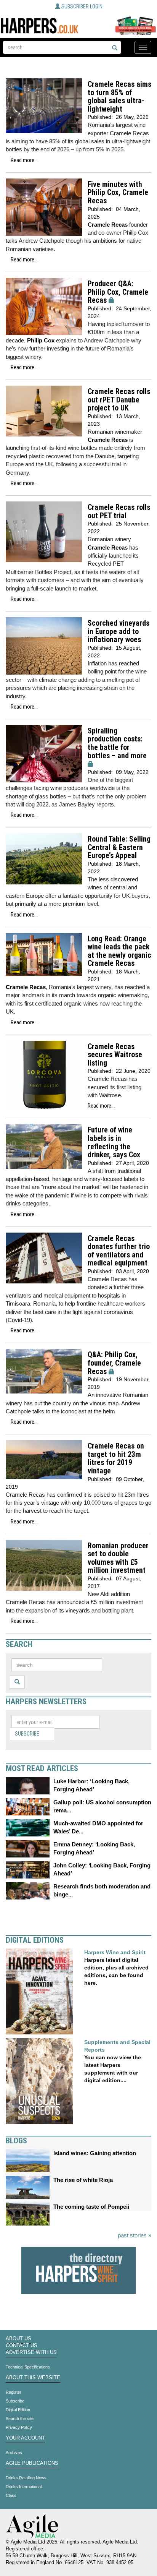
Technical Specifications (28, 2367)
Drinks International (24, 2487)
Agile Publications (32, 2463)
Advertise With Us (31, 2352)
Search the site (20, 2419)
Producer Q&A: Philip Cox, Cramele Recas (118, 292)
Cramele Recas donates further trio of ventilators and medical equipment (119, 1251)
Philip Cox (41, 340)
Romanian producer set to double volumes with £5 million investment (118, 1558)
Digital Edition (18, 2410)
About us (18, 2339)
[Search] (115, 48)
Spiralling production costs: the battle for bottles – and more (117, 743)
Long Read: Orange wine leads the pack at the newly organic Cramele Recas (119, 951)
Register (14, 2392)
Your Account (25, 2438)
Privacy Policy (19, 2427)
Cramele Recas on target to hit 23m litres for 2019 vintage (116, 1458)
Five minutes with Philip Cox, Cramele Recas (118, 193)
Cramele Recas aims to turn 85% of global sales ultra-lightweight (119, 97)
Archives (14, 2453)
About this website (33, 2378)
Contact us (22, 2346)
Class (11, 2495)
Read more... (24, 160)
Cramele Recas (108, 225)
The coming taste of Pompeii (91, 2207)
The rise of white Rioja (83, 2180)
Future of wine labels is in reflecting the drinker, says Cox (114, 1142)
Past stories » (135, 2235)
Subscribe (27, 1734)
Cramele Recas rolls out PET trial (119, 512)
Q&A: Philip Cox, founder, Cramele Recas (114, 1363)
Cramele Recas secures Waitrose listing (115, 1055)
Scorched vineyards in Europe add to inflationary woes (119, 631)
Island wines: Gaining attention (95, 2153)
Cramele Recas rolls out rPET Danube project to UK (119, 400)
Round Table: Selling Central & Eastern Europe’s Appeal (119, 847)
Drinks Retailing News (26, 2478)
